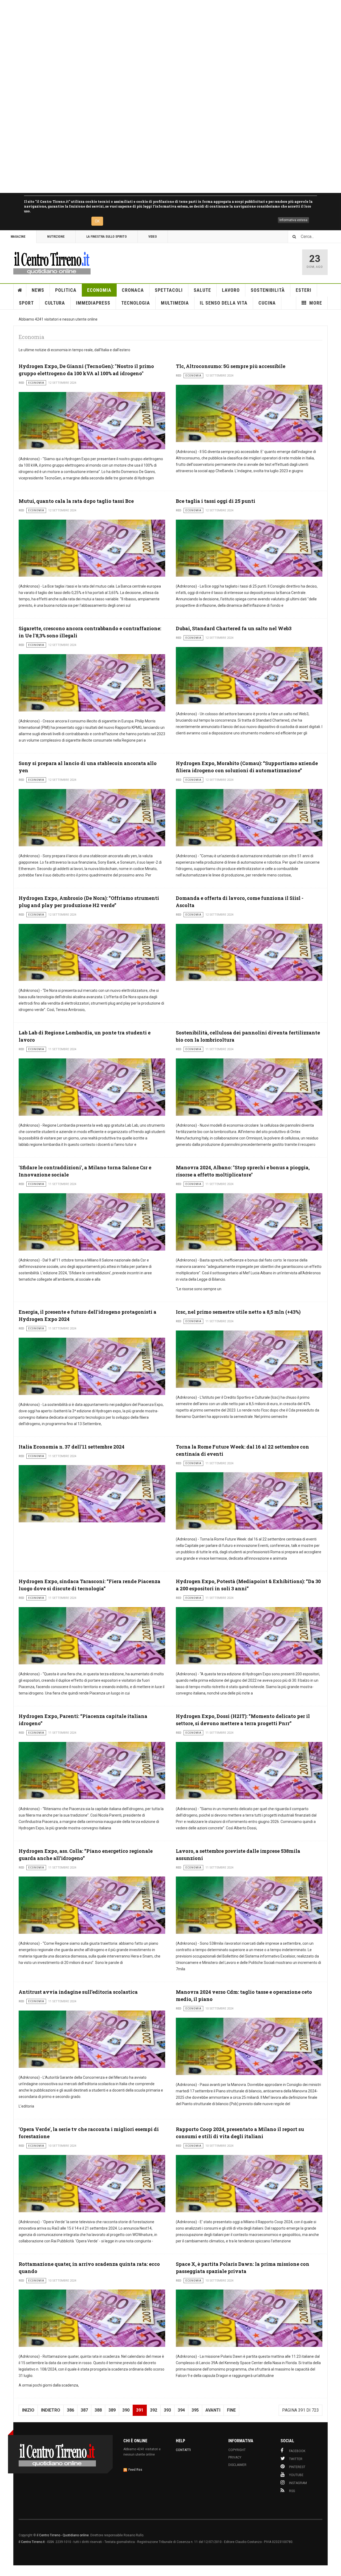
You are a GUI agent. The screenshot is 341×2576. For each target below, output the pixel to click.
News (38, 290)
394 (181, 2410)
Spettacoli (169, 290)
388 (98, 2410)
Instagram (298, 2483)
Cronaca (133, 290)
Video (153, 237)
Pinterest (297, 2467)
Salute (202, 290)
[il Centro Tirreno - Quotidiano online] (52, 262)
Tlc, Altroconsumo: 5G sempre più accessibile (231, 366)
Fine (231, 2410)
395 (195, 2410)
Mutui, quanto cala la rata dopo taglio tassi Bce (76, 501)
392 (154, 2410)
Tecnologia (136, 303)
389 (112, 2410)
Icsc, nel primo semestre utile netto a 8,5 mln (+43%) (238, 1312)
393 (167, 2410)
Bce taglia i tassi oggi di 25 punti (216, 501)
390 (126, 2410)
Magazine (18, 237)
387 (84, 2410)
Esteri (304, 290)
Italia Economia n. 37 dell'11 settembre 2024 (72, 1447)
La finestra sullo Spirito (107, 237)
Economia (99, 290)
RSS (292, 2491)
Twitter (296, 2459)
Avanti (213, 2410)
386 (70, 2410)
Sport (26, 303)
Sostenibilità (268, 290)
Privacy (235, 2457)
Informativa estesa (293, 220)
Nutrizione (56, 237)
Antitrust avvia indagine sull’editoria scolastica (78, 1992)
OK (97, 221)
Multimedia (175, 303)
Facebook (297, 2451)
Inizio (28, 2410)
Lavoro (231, 290)
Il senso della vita (224, 303)
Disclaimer (237, 2465)
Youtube (296, 2475)
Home (20, 290)
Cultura (55, 303)
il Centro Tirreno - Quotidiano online (63, 2535)
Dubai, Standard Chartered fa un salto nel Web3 (234, 628)
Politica (66, 290)
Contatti (183, 2450)
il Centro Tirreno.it (32, 2542)
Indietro (51, 2410)
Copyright (237, 2450)
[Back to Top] (5, 2571)
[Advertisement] (160, 96)
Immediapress (93, 303)
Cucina (267, 303)
